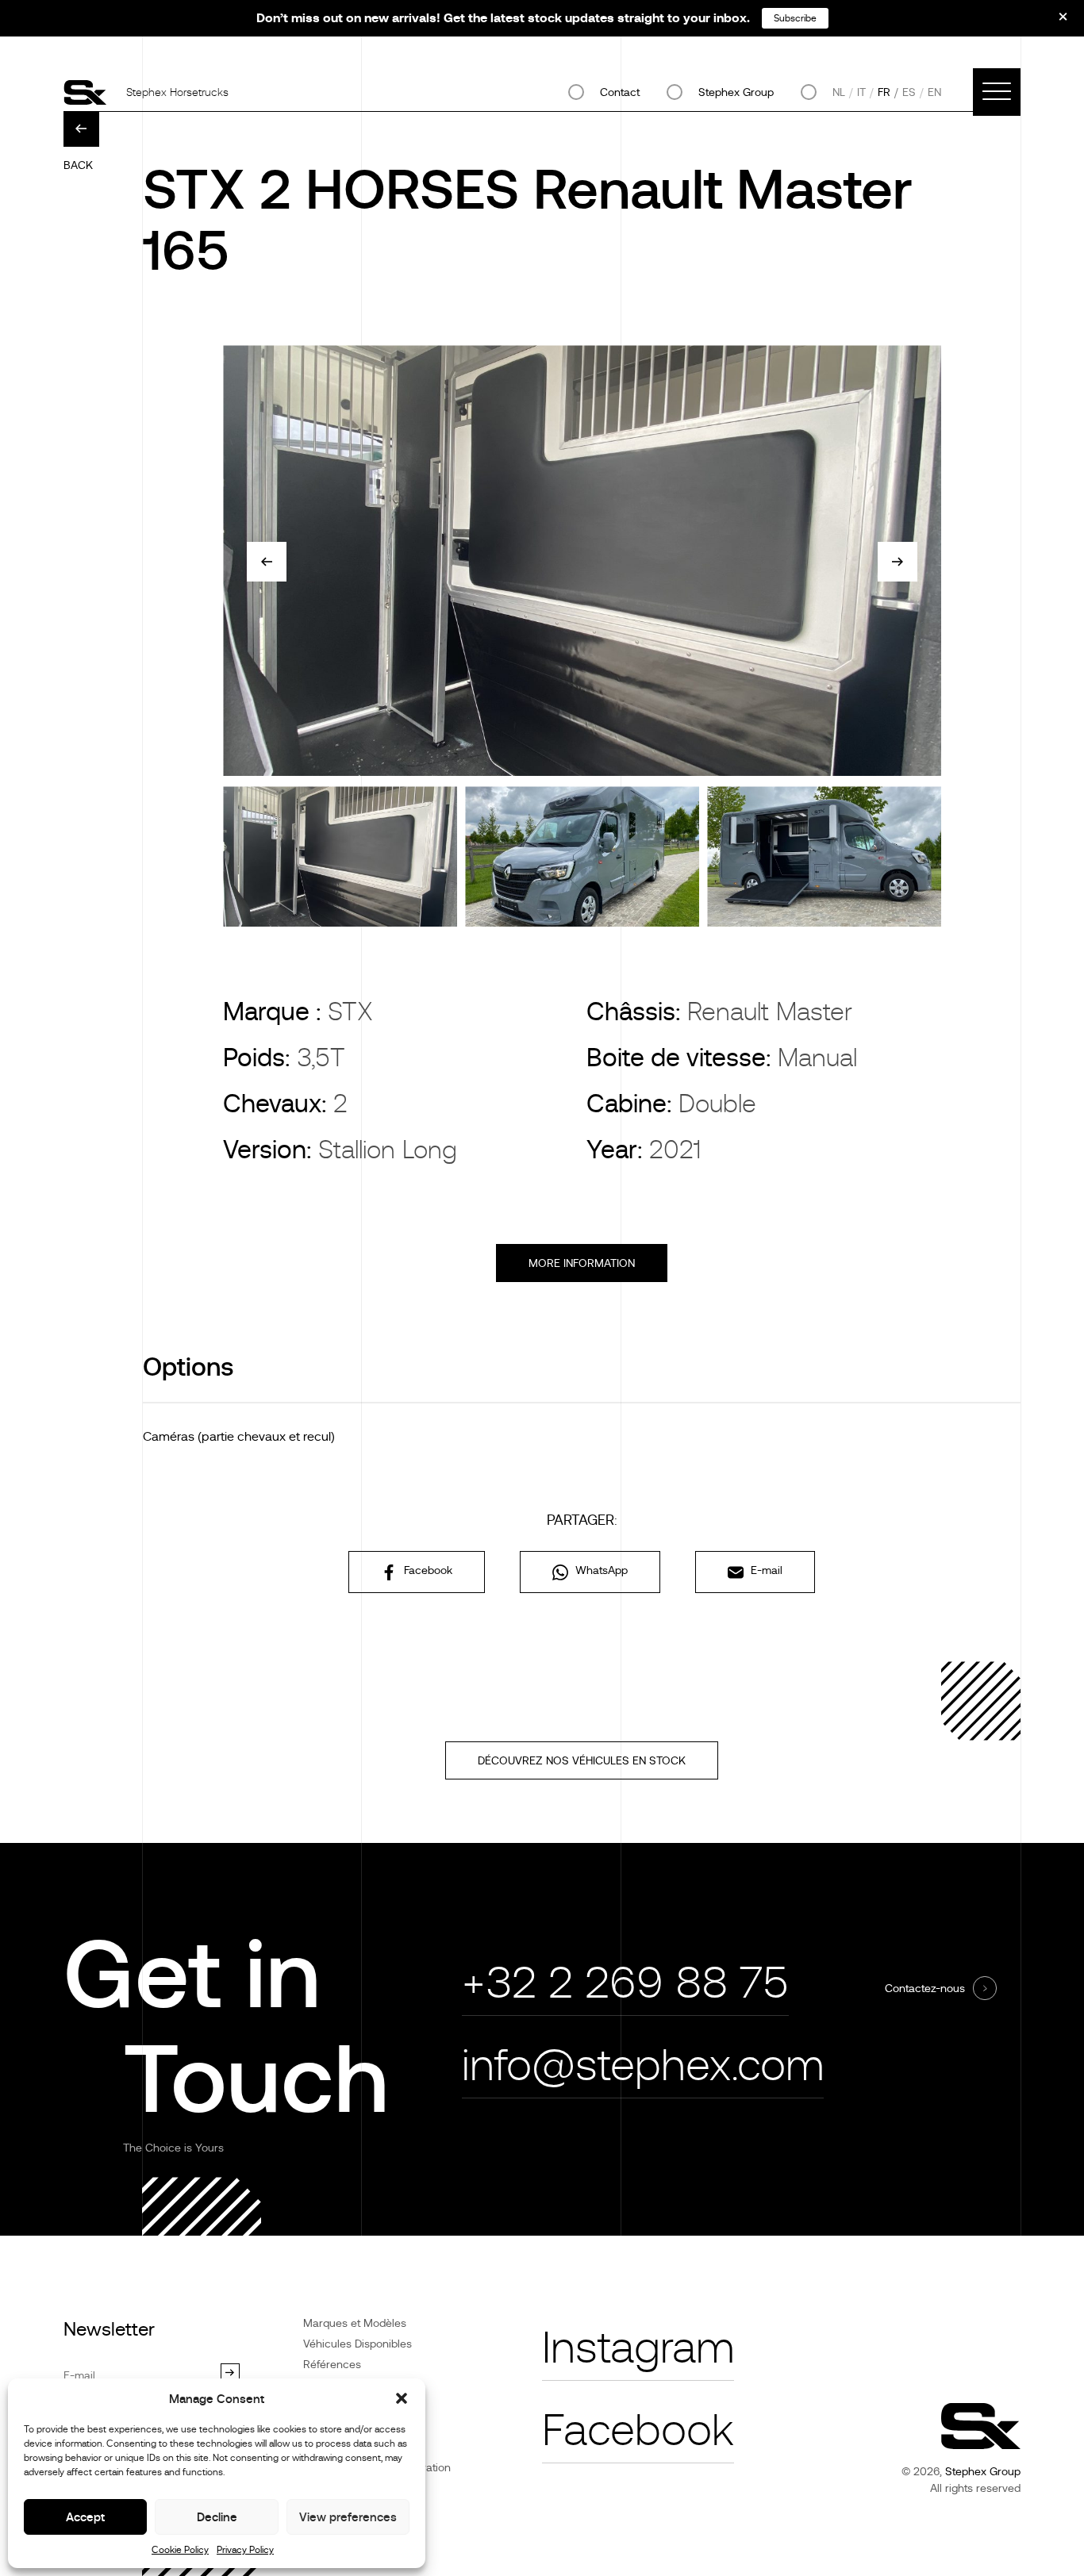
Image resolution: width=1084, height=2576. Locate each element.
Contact (620, 92)
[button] (402, 2398)
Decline (217, 2517)
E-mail (765, 1570)
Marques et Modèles (355, 2323)
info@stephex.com (643, 2065)
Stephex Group (736, 92)
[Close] (1052, 22)
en (934, 92)
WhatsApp (600, 1570)
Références (332, 2364)
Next (898, 562)
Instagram (638, 2348)
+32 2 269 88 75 (625, 1983)
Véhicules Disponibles (357, 2344)
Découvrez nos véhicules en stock (582, 1760)
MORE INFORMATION (582, 1263)
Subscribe (795, 18)
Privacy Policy (245, 2550)
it (861, 92)
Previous (267, 562)
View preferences (348, 2517)
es (909, 92)
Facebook (427, 1570)
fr (884, 92)
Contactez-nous (925, 1988)
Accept (85, 2517)
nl (839, 92)
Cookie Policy (180, 2550)
